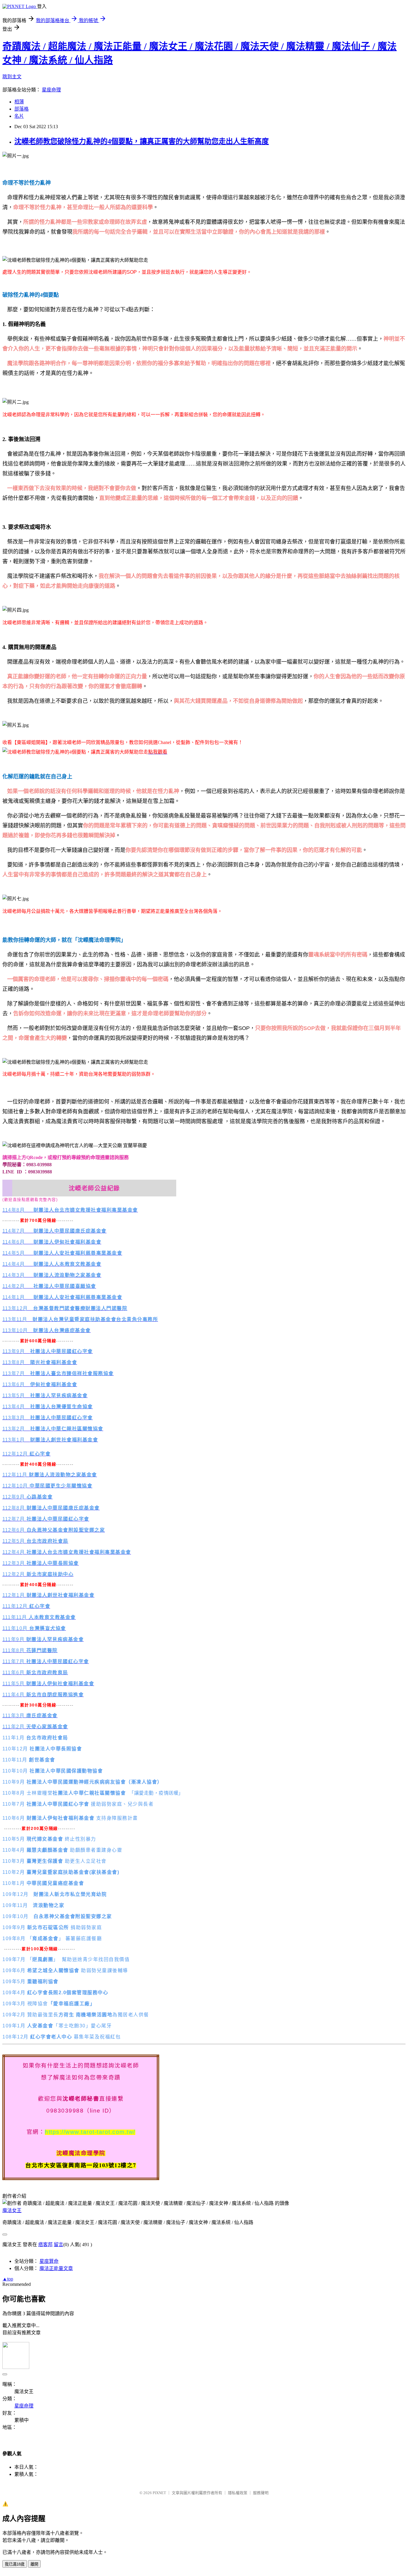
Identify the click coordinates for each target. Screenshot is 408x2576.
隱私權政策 (238, 2493)
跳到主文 (12, 77)
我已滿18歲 (15, 2564)
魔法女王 (12, 2210)
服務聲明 (261, 2493)
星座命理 (51, 90)
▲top (8, 2279)
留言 (59, 2244)
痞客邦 (45, 2244)
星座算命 (49, 2261)
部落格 (22, 109)
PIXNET (159, 2493)
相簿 (19, 102)
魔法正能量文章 (56, 2268)
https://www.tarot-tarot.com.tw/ (90, 2132)
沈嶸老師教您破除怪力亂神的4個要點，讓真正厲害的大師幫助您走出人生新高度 (142, 141)
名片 (19, 116)
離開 (34, 2564)
